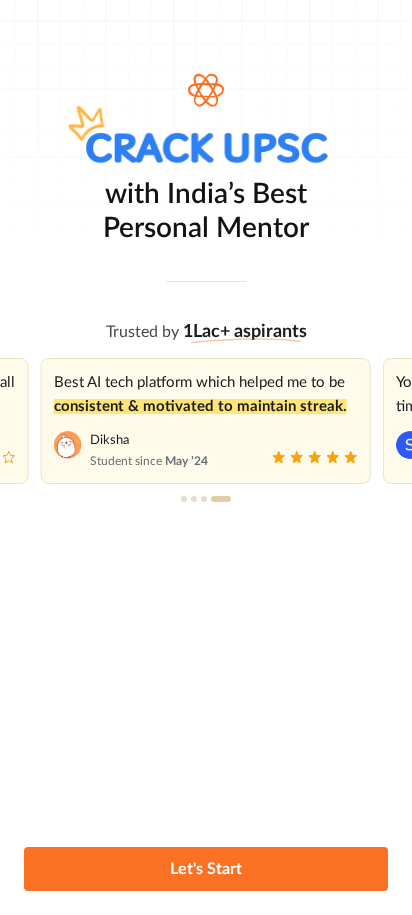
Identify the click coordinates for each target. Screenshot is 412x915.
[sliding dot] (184, 499)
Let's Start (206, 869)
